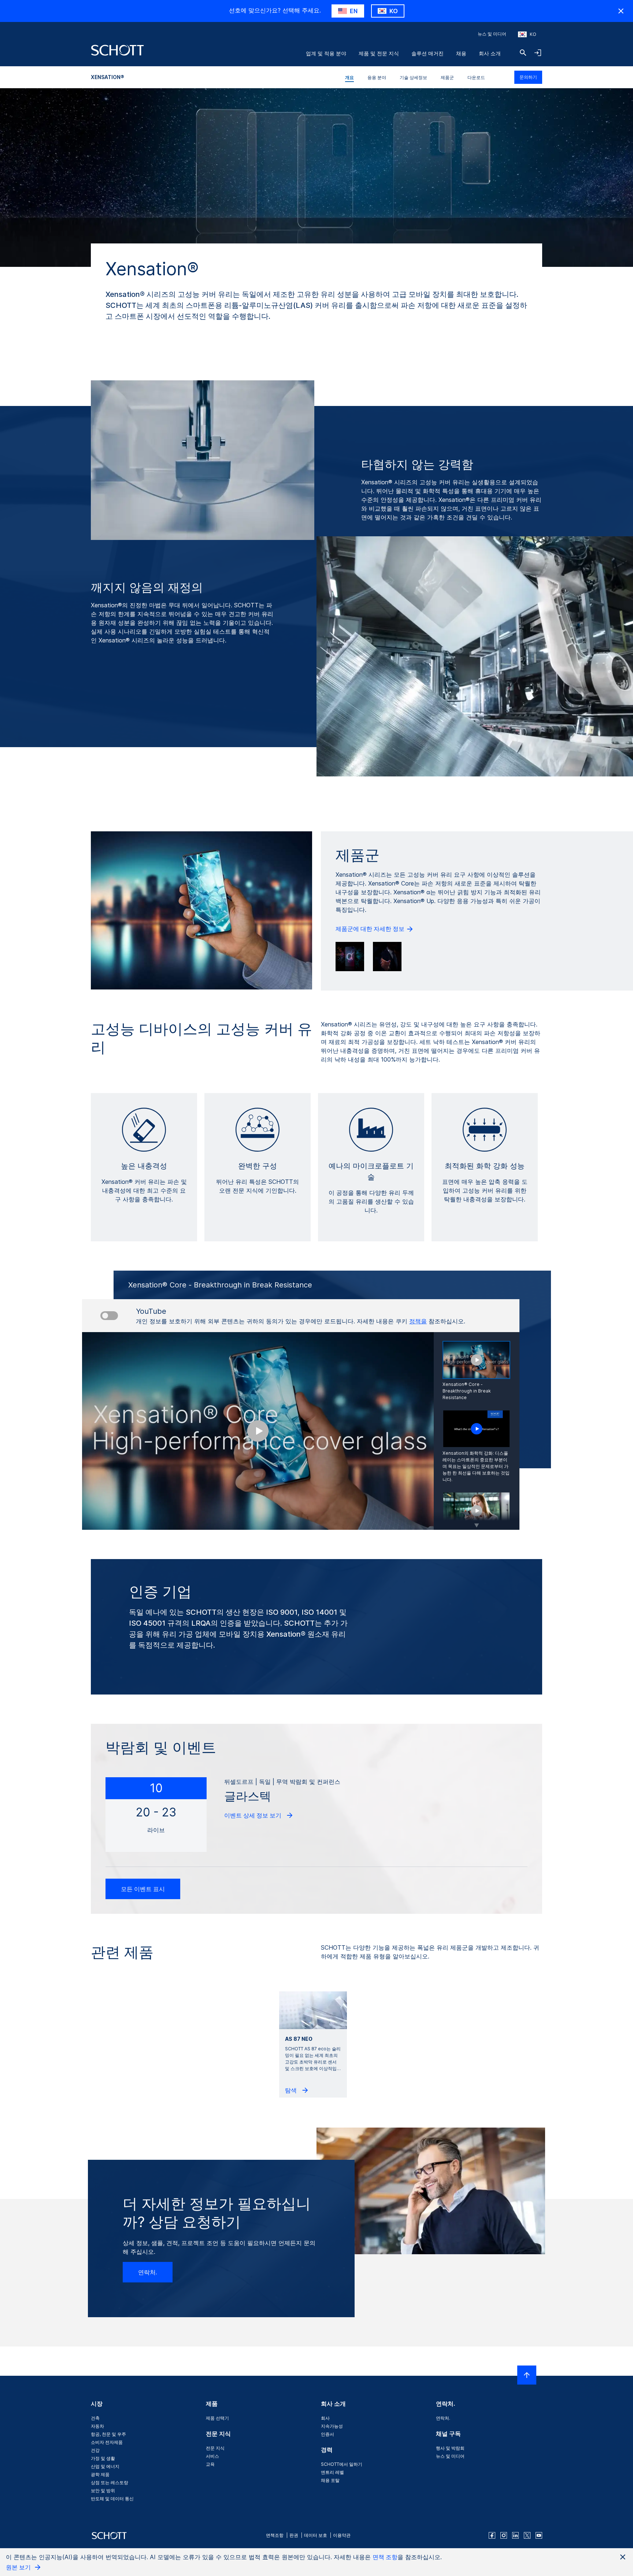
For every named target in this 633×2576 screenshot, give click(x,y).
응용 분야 (377, 77)
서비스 (212, 2456)
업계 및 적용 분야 (326, 53)
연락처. (148, 2272)
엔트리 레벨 (332, 2472)
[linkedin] (515, 2535)
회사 (325, 2418)
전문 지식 (215, 2448)
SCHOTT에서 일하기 (342, 2464)
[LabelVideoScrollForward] (477, 1521)
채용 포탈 (330, 2480)
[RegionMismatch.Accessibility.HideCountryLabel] (621, 11)
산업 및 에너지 (105, 2466)
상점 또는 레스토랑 (110, 2482)
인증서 (327, 2434)
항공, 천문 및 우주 (108, 2434)
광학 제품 (100, 2474)
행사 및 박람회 (450, 2448)
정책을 (418, 1321)
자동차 (97, 2426)
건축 (95, 2418)
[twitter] (527, 2535)
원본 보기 (19, 2567)
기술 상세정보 (413, 77)
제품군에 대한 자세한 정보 (371, 929)
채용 (461, 53)
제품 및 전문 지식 (379, 53)
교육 (210, 2464)
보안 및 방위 (103, 2491)
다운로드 (476, 77)
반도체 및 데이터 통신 (112, 2499)
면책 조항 (385, 2557)
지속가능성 (332, 2426)
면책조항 (275, 2535)
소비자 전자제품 (107, 2442)
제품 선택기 (217, 2418)
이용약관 (342, 2535)
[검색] (523, 53)
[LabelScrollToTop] (527, 2375)
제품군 (447, 77)
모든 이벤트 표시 (143, 1889)
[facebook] (492, 2535)
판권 (294, 2535)
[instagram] (504, 2535)
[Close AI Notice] (623, 2557)
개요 (349, 77)
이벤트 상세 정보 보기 (253, 1815)
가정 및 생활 (103, 2458)
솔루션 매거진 (427, 53)
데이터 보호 (316, 2535)
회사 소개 (490, 53)
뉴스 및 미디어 (492, 34)
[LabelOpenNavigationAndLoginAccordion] (538, 53)
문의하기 (528, 77)
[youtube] (539, 2535)
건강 (95, 2450)
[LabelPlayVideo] (476, 1429)
